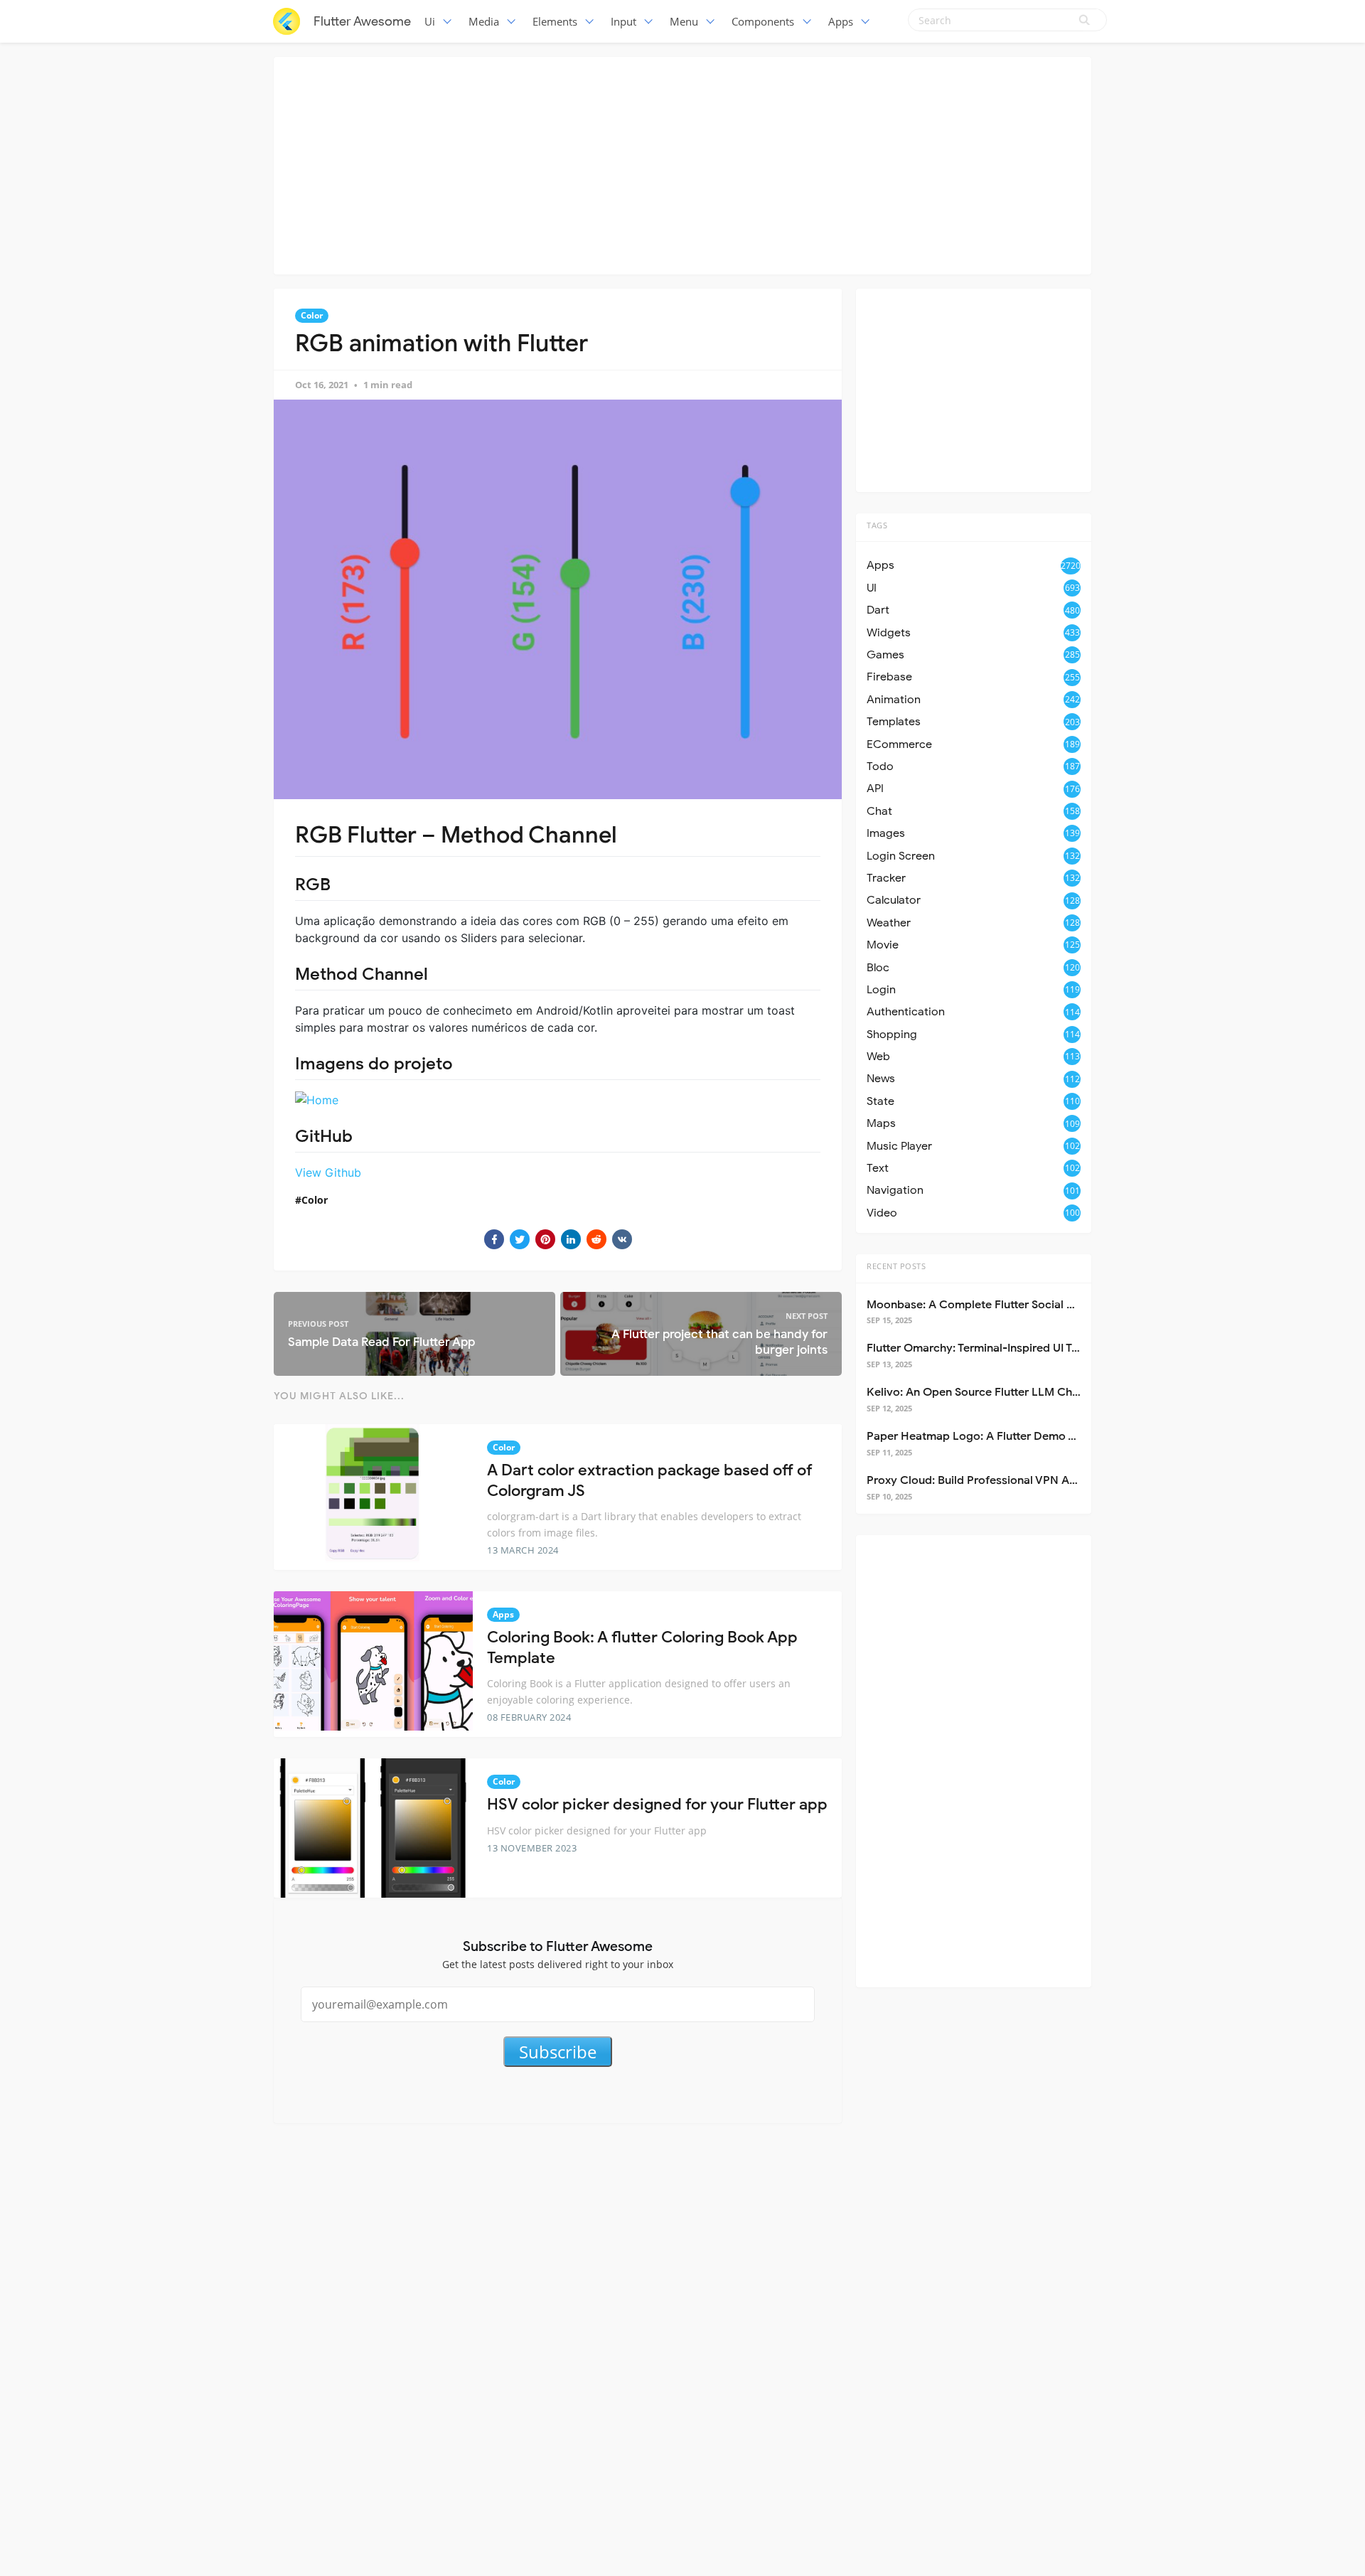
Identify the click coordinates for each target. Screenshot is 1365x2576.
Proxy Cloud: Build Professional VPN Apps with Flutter (1009, 1480)
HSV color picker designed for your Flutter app (657, 1804)
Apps (841, 21)
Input (623, 21)
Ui (430, 21)
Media (484, 21)
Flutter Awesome (362, 21)
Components (763, 21)
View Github (328, 1172)
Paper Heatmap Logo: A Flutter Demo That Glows (997, 1436)
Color (312, 315)
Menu (684, 21)
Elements (555, 21)
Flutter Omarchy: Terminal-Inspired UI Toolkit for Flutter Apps (1027, 1348)
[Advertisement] (682, 164)
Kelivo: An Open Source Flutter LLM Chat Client (992, 1392)
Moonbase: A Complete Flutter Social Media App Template (1021, 1305)
